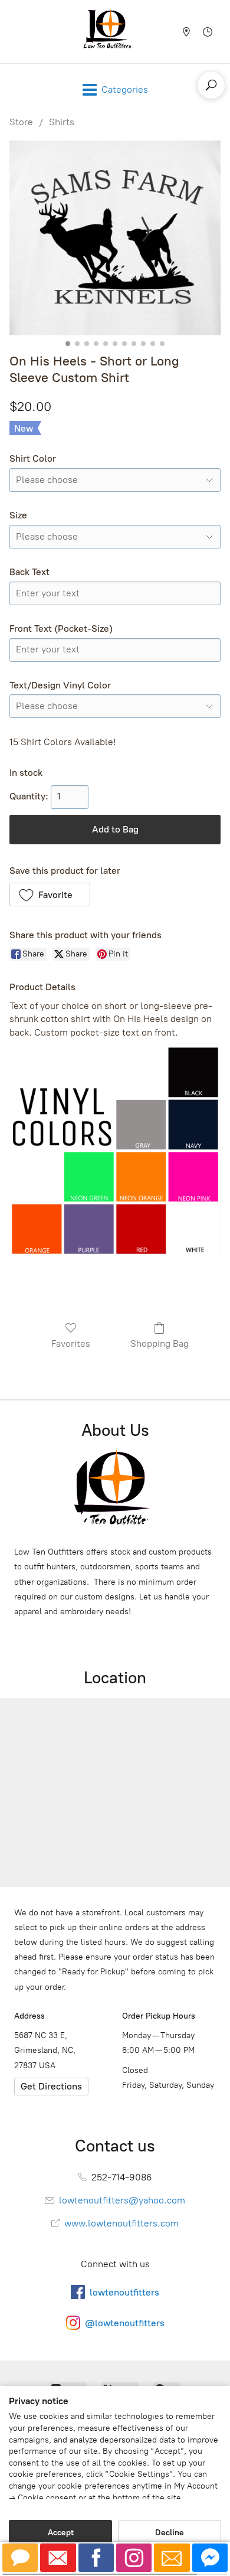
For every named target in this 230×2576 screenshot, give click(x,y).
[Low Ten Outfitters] (110, 32)
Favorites (71, 1343)
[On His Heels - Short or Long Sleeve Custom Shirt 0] (115, 238)
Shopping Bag (160, 1343)
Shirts (62, 122)
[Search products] (211, 85)
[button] (50, 894)
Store (21, 122)
